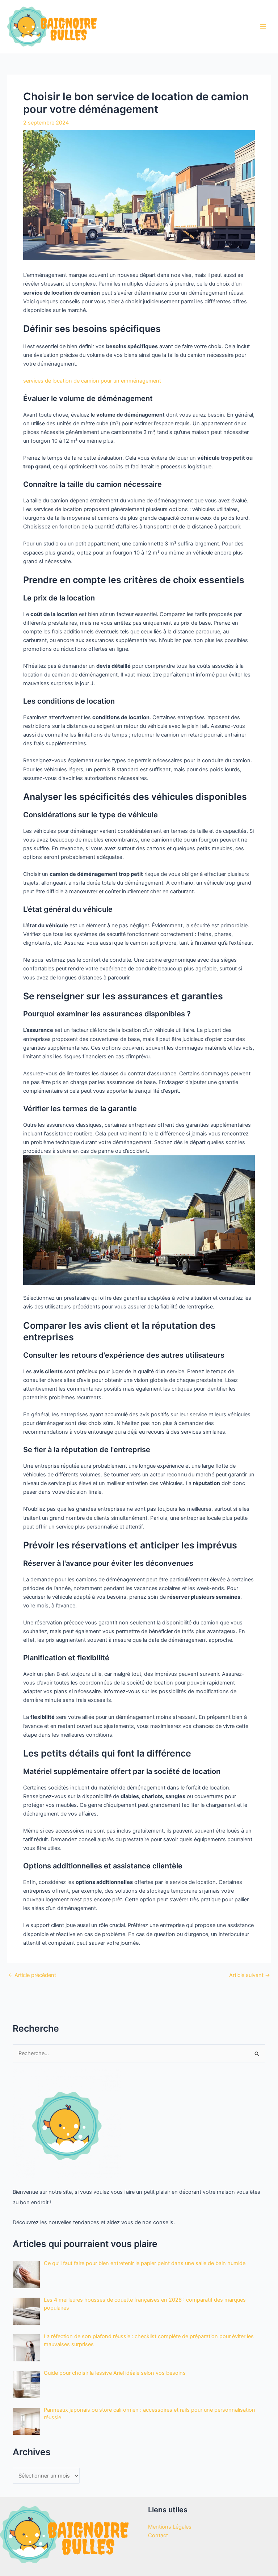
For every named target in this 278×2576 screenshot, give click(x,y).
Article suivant (250, 1975)
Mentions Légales (170, 2527)
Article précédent (32, 1975)
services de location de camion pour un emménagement (92, 381)
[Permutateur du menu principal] (263, 26)
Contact (158, 2535)
